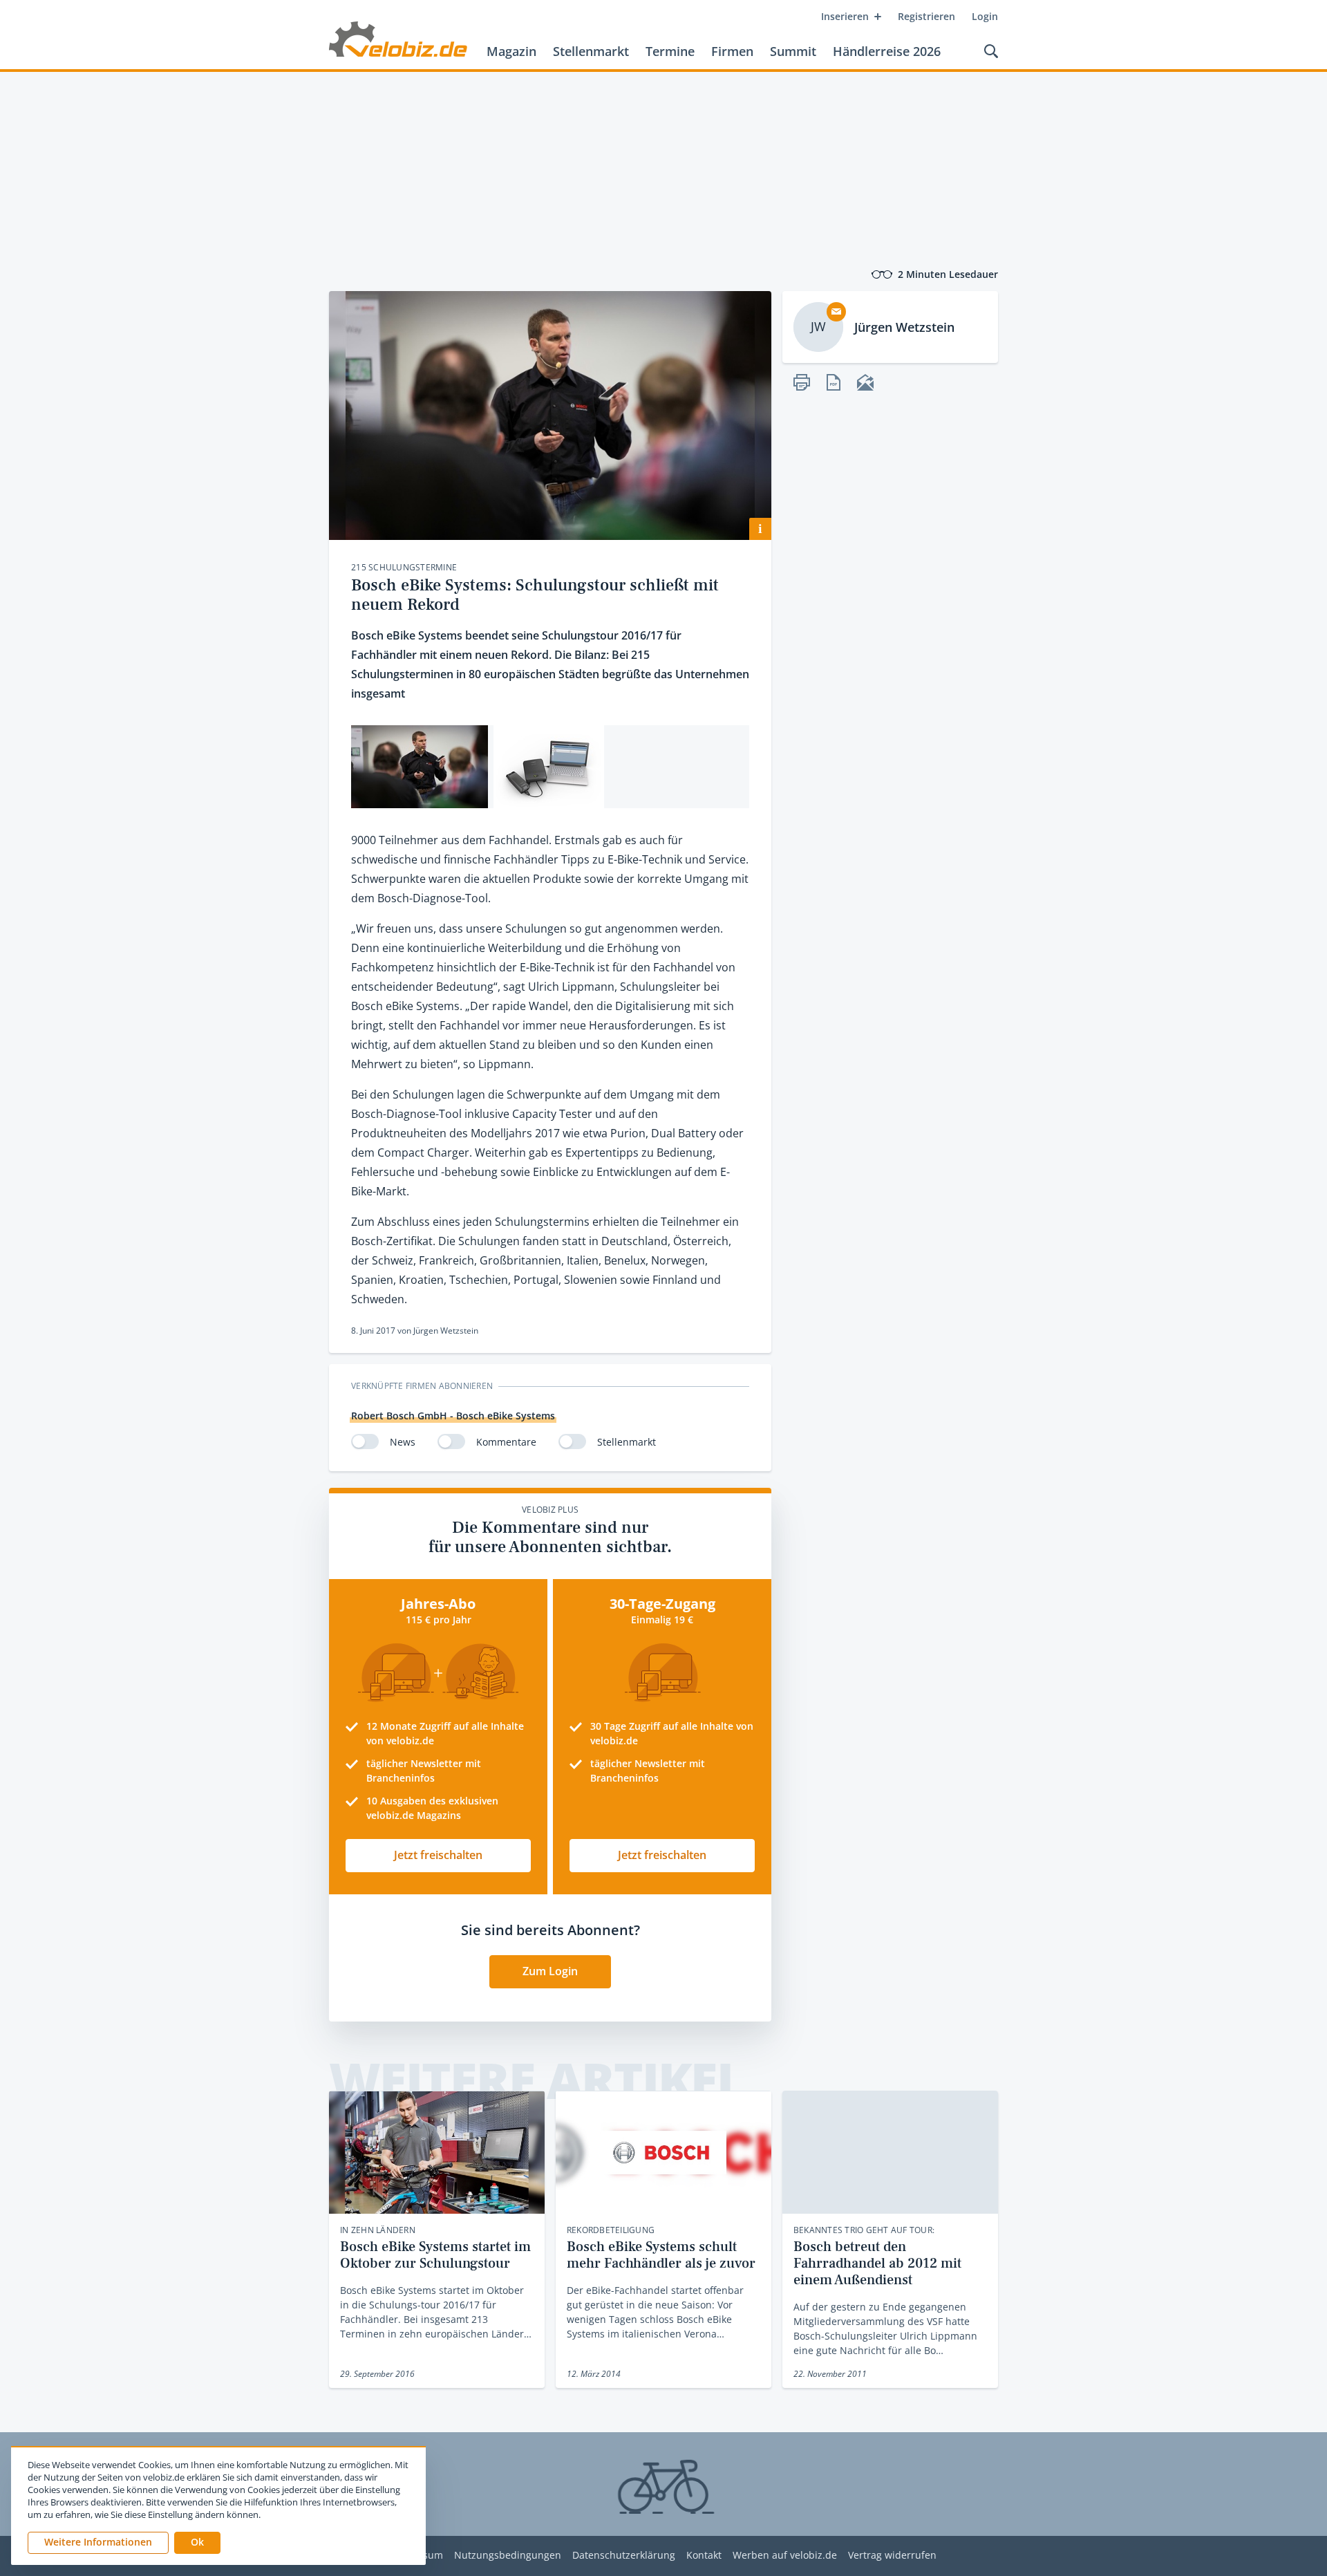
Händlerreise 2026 (887, 51)
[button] (197, 2543)
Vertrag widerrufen (892, 2556)
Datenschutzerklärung (624, 2556)
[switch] (365, 1441)
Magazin (511, 51)
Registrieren (926, 16)
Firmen (732, 51)
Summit (793, 51)
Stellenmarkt (591, 51)
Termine (670, 51)
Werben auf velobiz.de (785, 2556)
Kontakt (704, 2556)
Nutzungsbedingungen (508, 2556)
